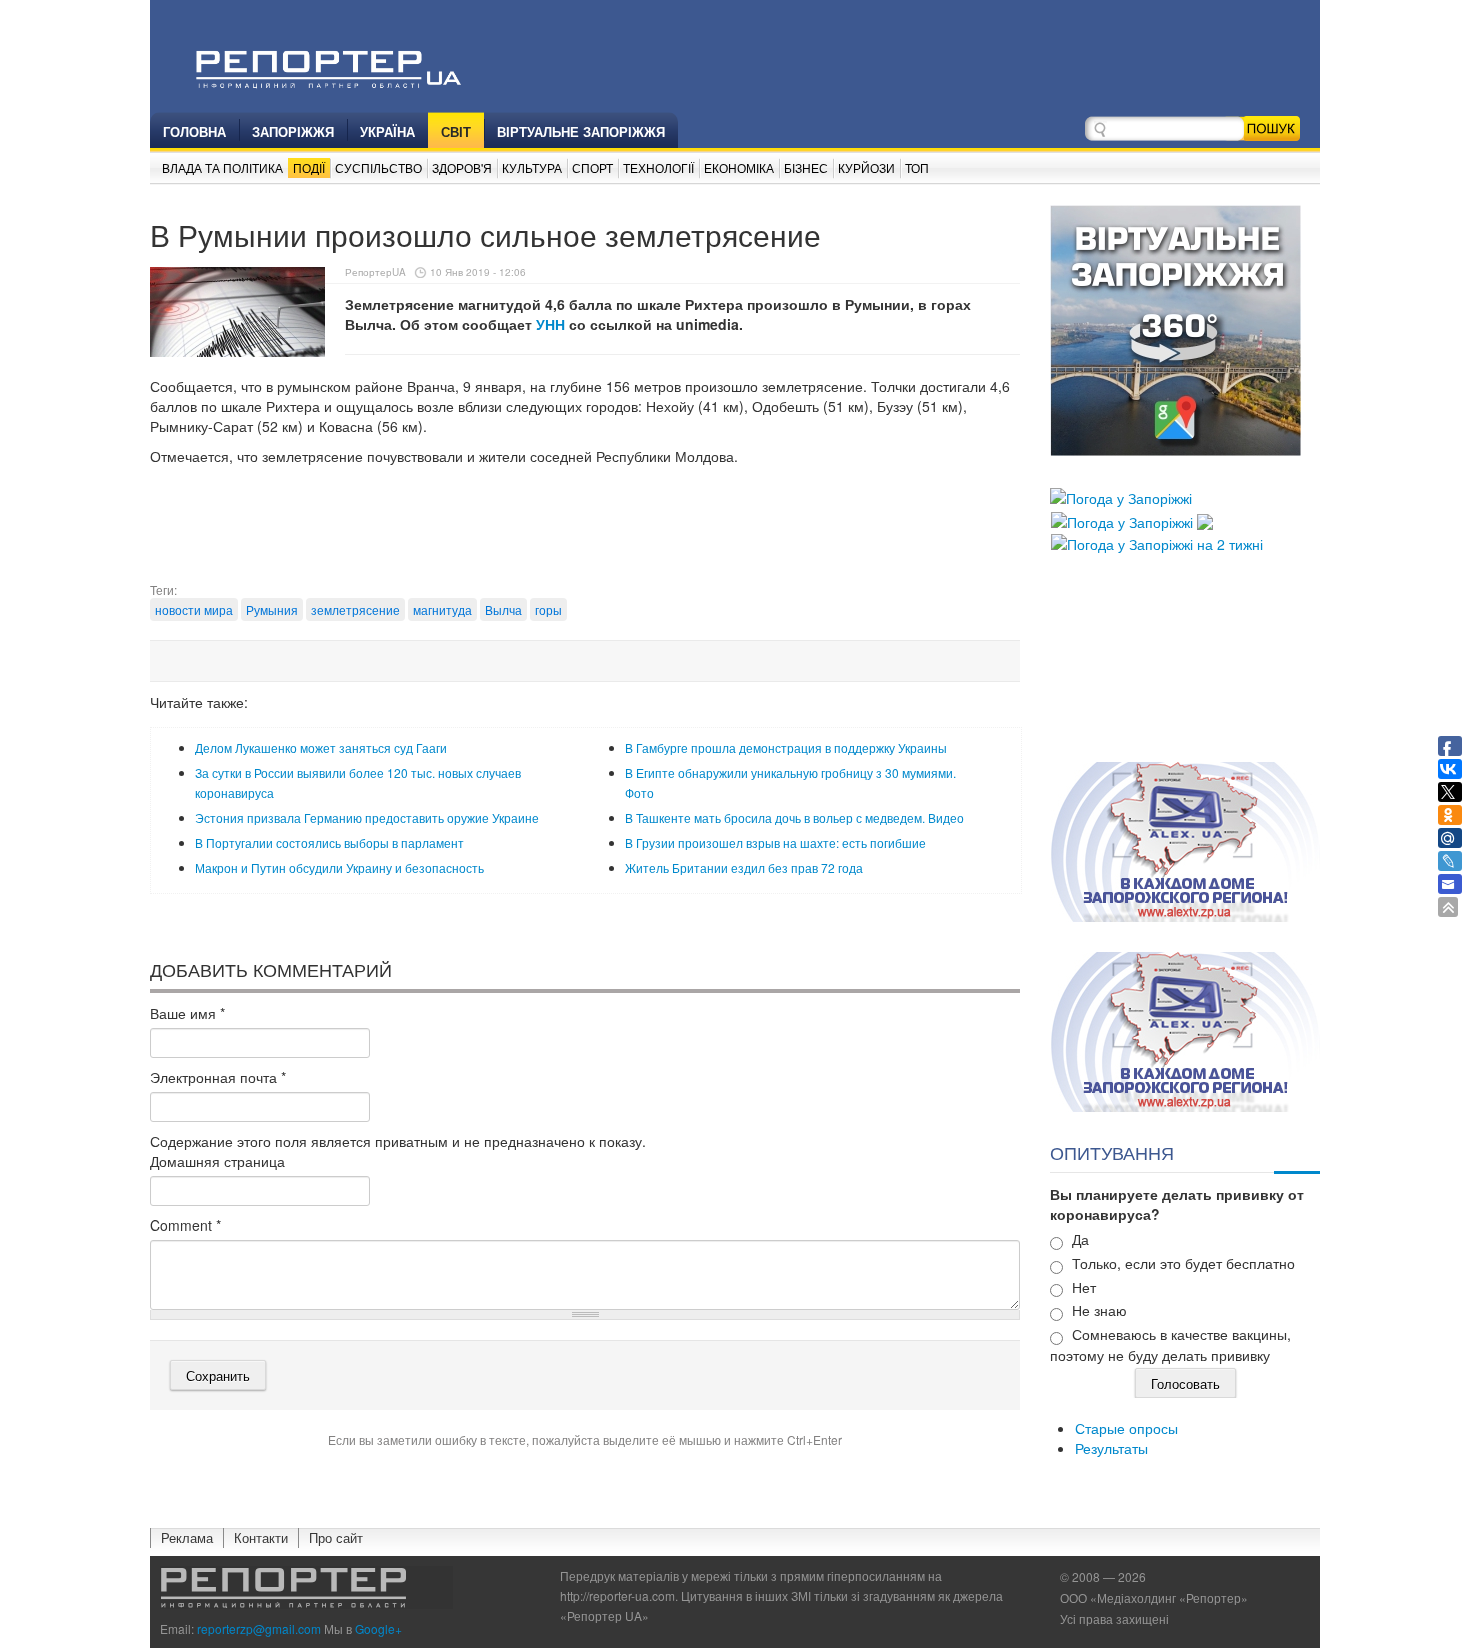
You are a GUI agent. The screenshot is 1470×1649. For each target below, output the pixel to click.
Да (1080, 1239)
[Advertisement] (585, 531)
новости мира (194, 609)
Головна (194, 131)
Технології (658, 167)
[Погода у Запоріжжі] (1121, 496)
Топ (917, 167)
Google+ (378, 1628)
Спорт (592, 167)
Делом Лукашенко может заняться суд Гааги (321, 747)
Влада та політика (222, 167)
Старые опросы (1126, 1428)
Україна (387, 131)
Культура (532, 167)
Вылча (503, 609)
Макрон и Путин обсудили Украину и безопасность (339, 867)
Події (309, 167)
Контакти (261, 1537)
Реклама (187, 1537)
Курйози (866, 167)
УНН (550, 324)
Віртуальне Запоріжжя (581, 131)
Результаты (1111, 1448)
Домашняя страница (217, 1161)
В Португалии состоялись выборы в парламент (329, 842)
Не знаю (1099, 1310)
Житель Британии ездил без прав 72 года (744, 867)
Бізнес (806, 167)
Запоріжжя (293, 131)
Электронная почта (218, 1077)
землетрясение (355, 609)
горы (548, 609)
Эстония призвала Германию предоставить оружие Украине (367, 817)
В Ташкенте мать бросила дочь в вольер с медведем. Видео (794, 817)
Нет (1084, 1287)
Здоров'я (462, 167)
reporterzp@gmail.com (259, 1628)
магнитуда (442, 609)
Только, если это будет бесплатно (1183, 1263)
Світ (456, 131)
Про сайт (336, 1537)
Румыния (272, 609)
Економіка (739, 167)
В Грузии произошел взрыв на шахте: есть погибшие (775, 842)
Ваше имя (187, 1013)
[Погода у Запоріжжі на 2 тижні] (1157, 542)
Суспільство (378, 167)
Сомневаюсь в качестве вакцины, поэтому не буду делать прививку (1170, 1344)
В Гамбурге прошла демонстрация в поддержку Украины (786, 747)
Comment (185, 1225)
